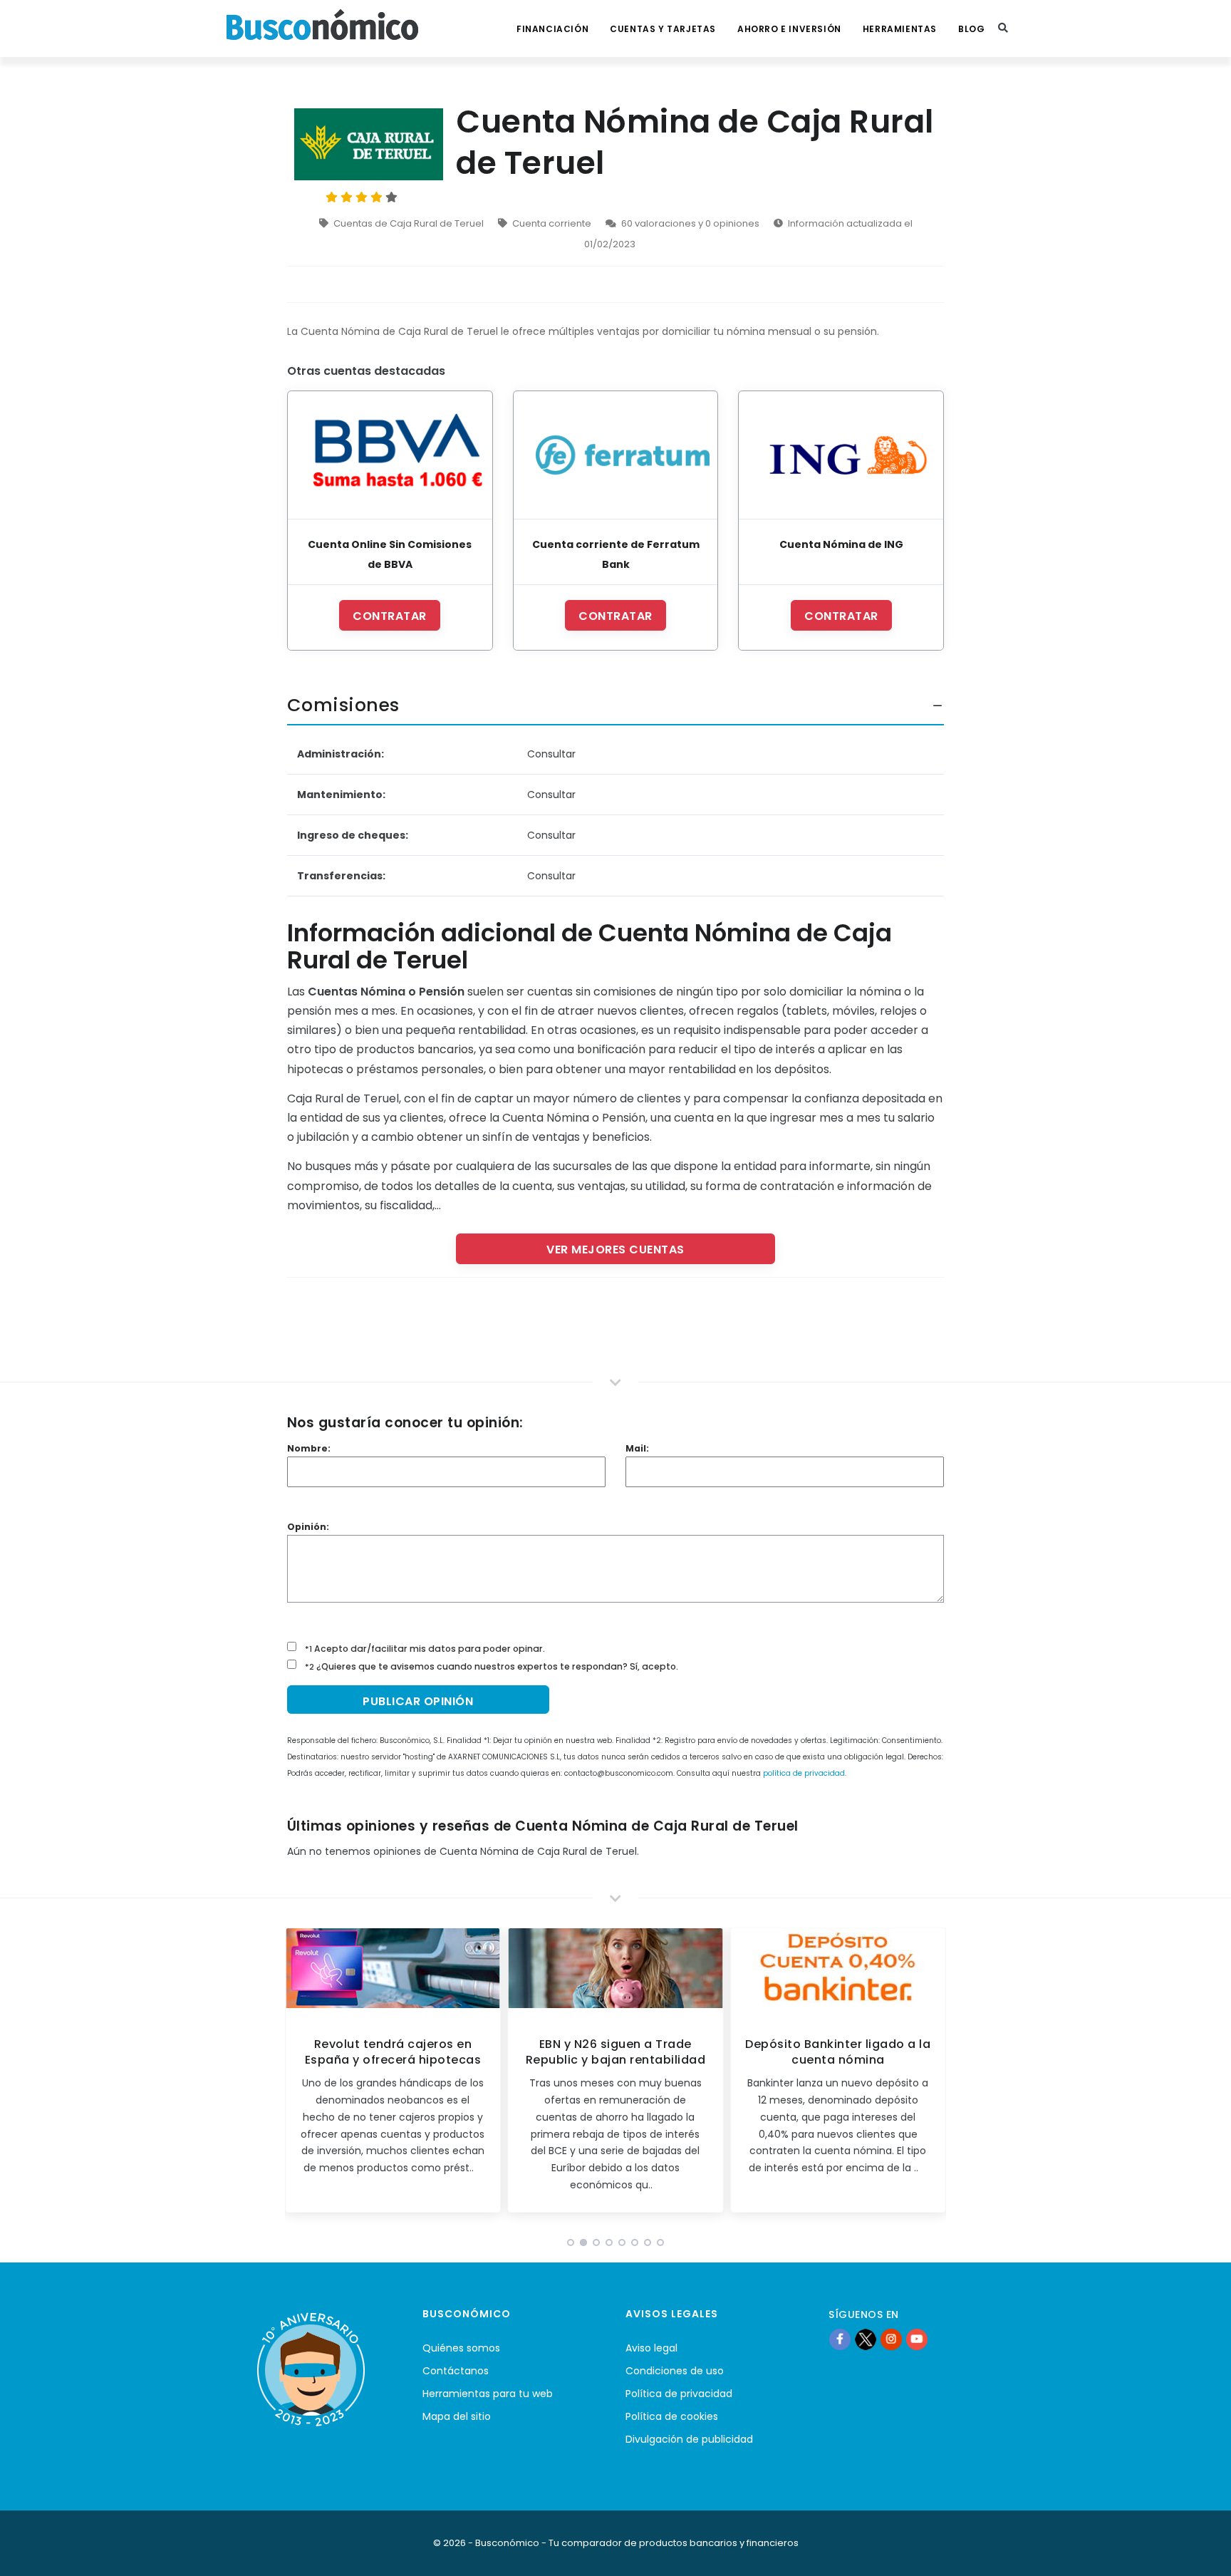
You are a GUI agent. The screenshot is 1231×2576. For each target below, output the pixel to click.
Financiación (552, 29)
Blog (971, 29)
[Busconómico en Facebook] (840, 2339)
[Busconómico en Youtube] (917, 2339)
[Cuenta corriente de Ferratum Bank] (616, 455)
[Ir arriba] (1198, 2550)
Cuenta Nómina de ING (841, 544)
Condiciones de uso (675, 2371)
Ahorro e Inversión (789, 29)
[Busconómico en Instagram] (891, 2339)
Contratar (390, 616)
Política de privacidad (679, 2394)
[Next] (932, 2075)
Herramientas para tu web (488, 2394)
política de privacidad (804, 1773)
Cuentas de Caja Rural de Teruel (409, 223)
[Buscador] (1003, 29)
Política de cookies (672, 2416)
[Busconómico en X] (866, 2339)
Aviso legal (651, 2348)
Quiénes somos (461, 2348)
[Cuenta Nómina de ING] (841, 455)
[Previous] (299, 2075)
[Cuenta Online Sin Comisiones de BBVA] (390, 455)
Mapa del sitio (457, 2416)
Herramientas (900, 29)
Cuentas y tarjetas (663, 29)
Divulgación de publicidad (689, 2439)
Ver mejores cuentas (615, 1250)
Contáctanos (456, 2371)
